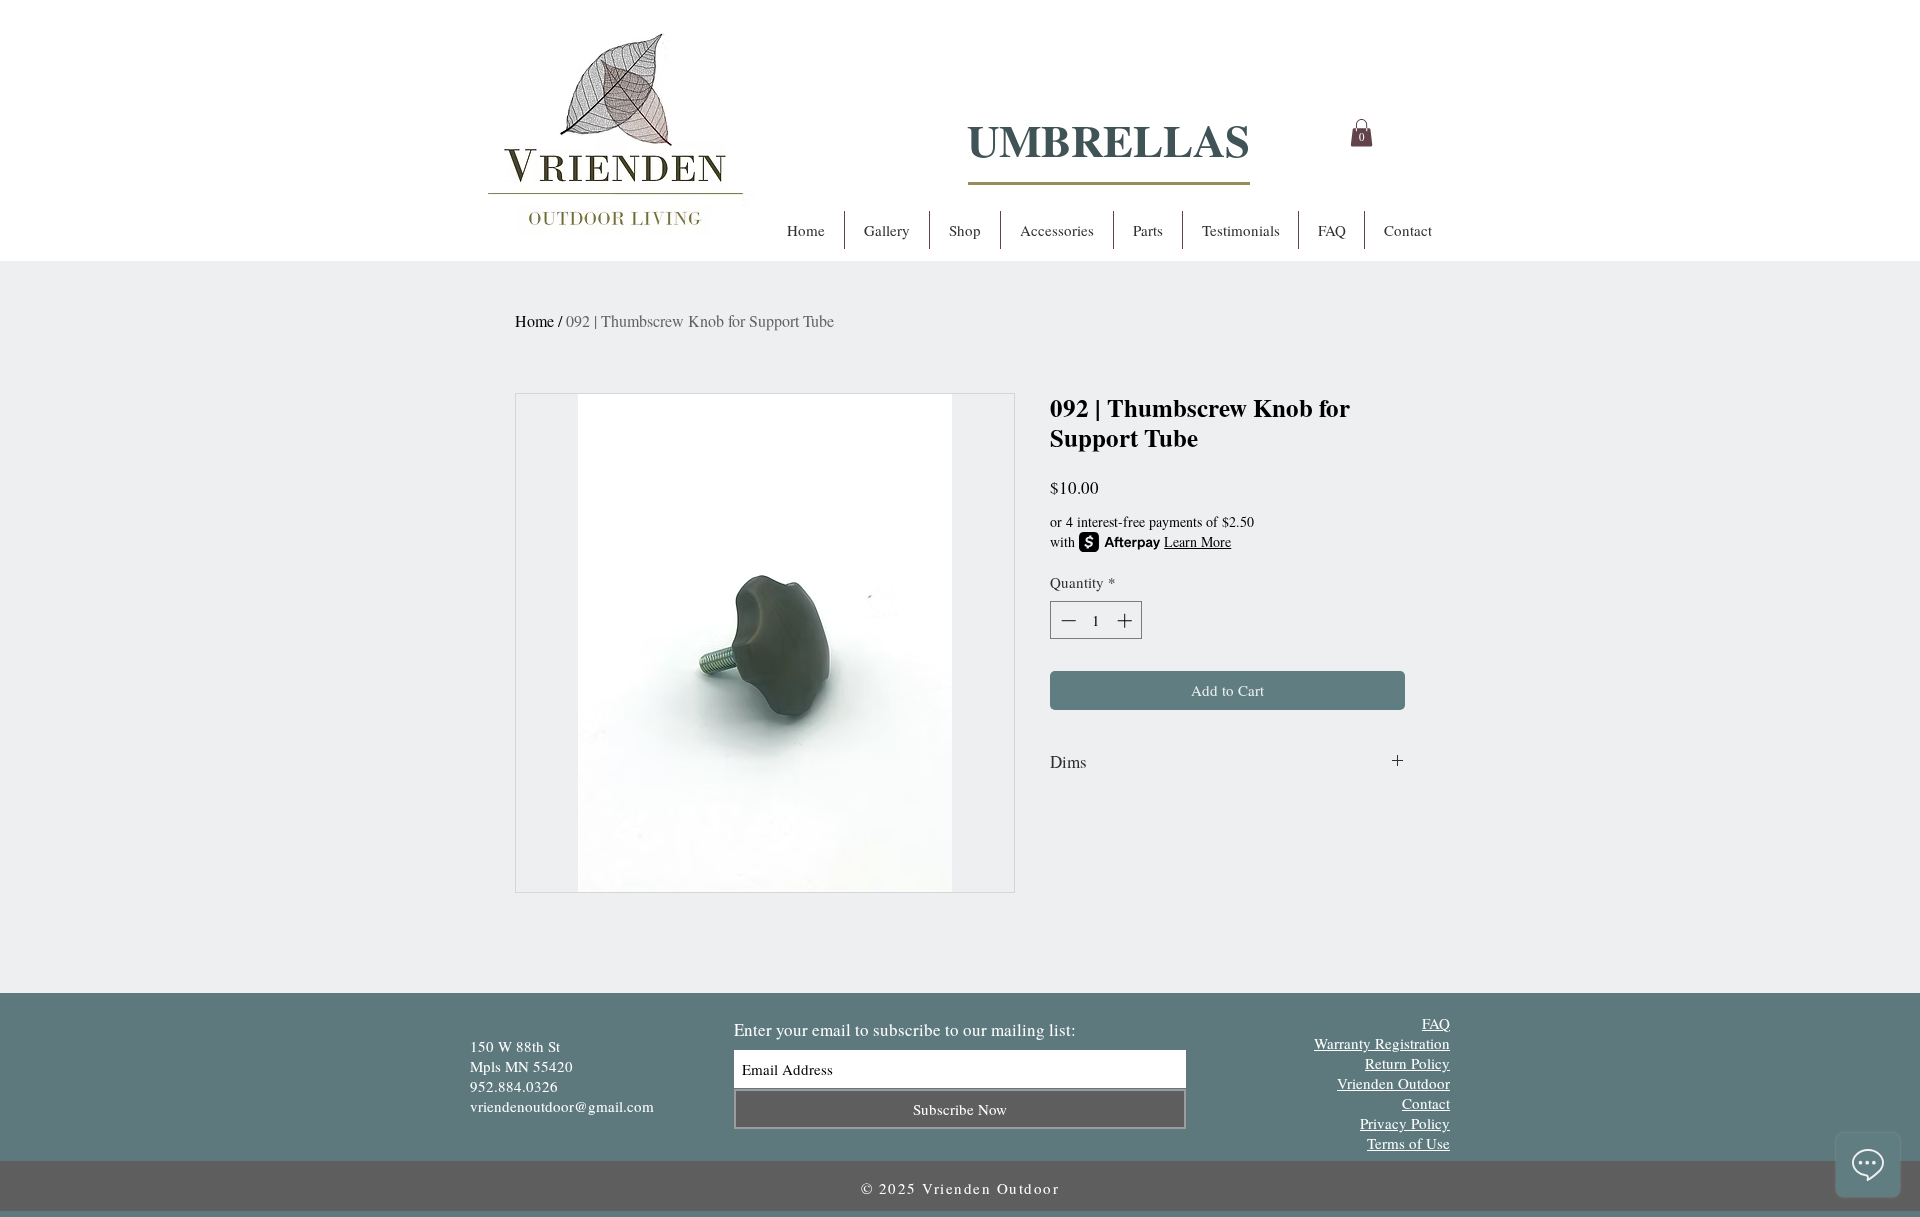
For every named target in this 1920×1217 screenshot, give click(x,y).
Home (534, 320)
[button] (1361, 132)
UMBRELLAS (1108, 139)
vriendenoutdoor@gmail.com (562, 1106)
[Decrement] (1066, 620)
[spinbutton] (1096, 620)
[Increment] (1126, 620)
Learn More (1197, 541)
